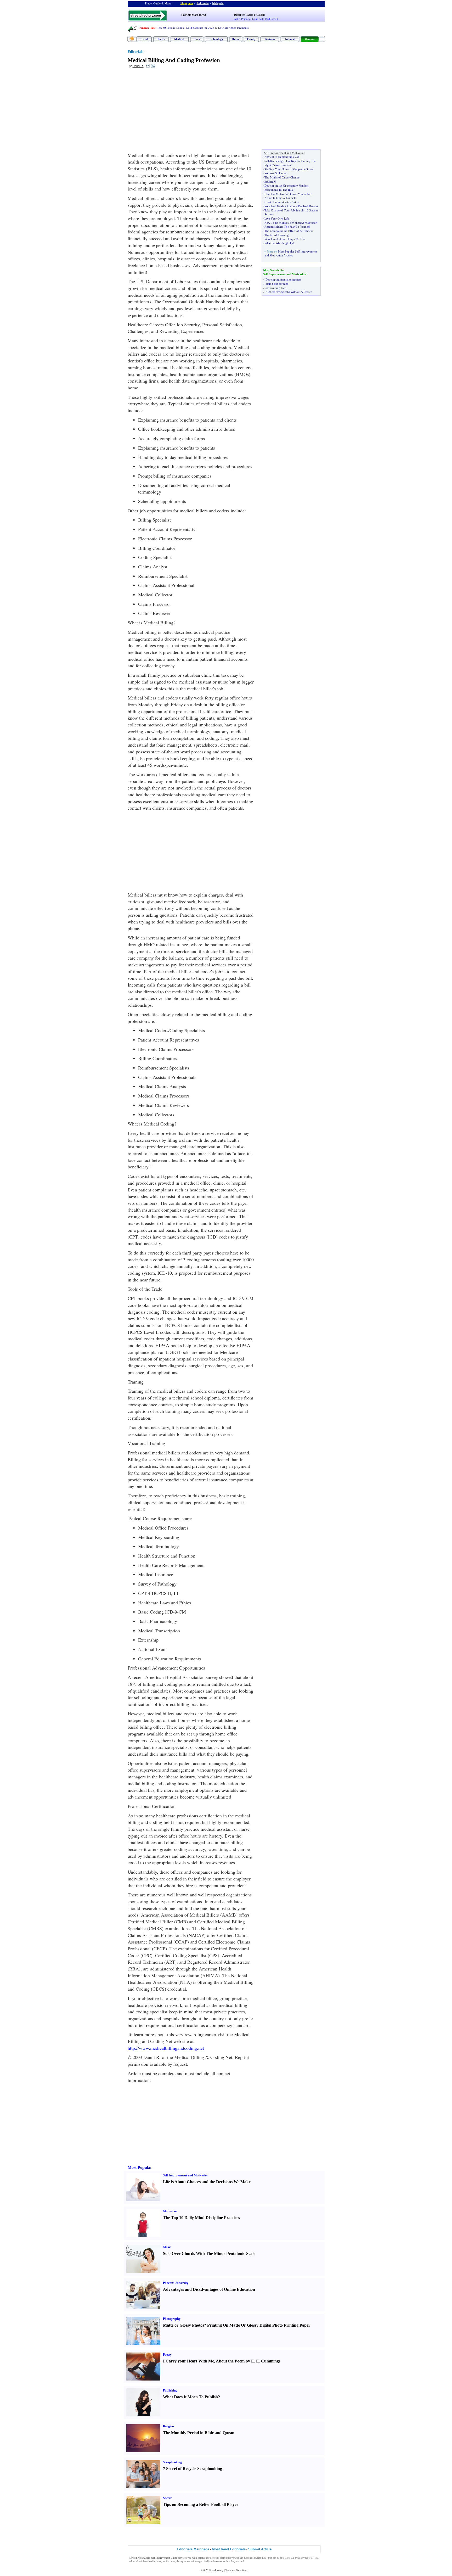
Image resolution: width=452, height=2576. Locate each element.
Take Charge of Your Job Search (284, 210)
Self (267, 161)
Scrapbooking (172, 2462)
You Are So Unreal (276, 173)
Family (251, 39)
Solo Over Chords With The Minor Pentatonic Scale (209, 2253)
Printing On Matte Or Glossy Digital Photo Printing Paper (259, 2325)
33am (270, 182)
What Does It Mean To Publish (190, 2397)
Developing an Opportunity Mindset (286, 186)
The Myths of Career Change (282, 177)
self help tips (213, 2558)
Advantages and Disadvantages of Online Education (209, 2289)
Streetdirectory (216, 2570)
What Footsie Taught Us (279, 243)
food (228, 2561)
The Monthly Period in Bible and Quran (199, 2433)
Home (236, 39)
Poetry (167, 2355)
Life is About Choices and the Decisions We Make (207, 2182)
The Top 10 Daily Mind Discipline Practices (201, 2218)
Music (167, 2247)
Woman (310, 39)
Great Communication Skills (281, 202)
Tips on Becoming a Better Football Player (201, 2504)
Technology (216, 39)
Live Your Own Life (277, 219)
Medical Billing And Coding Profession (174, 60)
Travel (144, 39)
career (173, 2561)
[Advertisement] (170, 110)
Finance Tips (147, 28)
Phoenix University (176, 2283)
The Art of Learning (277, 235)
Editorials (135, 52)
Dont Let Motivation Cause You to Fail (288, 194)
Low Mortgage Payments (233, 28)
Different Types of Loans (249, 15)
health (152, 2561)
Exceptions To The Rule (279, 190)
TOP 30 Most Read (193, 15)
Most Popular (140, 2167)
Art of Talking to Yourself (280, 198)
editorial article (137, 2561)
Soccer (167, 2498)
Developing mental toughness (283, 279)
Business (270, 39)
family (166, 2561)
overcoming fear (276, 288)
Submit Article (260, 2549)
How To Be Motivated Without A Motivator (291, 223)
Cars (197, 39)
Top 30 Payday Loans (170, 28)
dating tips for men (277, 284)
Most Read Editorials (229, 2549)
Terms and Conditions (236, 2570)
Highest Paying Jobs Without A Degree (289, 292)
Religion (168, 2426)
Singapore (187, 3)
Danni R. (138, 66)
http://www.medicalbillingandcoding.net (166, 2048)
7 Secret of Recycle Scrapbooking (193, 2469)
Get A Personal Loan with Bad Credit (256, 19)
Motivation (170, 2211)
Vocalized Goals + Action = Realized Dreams (291, 206)
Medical (179, 39)
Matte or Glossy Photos (183, 2325)
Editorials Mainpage (193, 2549)
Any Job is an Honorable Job (282, 157)
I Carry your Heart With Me (188, 2361)
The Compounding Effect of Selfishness (289, 231)
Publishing (170, 2390)
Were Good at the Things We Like (285, 239)
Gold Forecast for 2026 (200, 28)
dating (180, 2561)
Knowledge (277, 161)
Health (161, 39)
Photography (172, 2319)
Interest (290, 39)
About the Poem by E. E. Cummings (248, 2361)
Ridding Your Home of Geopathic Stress (289, 169)
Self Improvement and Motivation (186, 2175)
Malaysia (218, 3)
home (159, 2561)
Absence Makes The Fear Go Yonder (287, 227)
